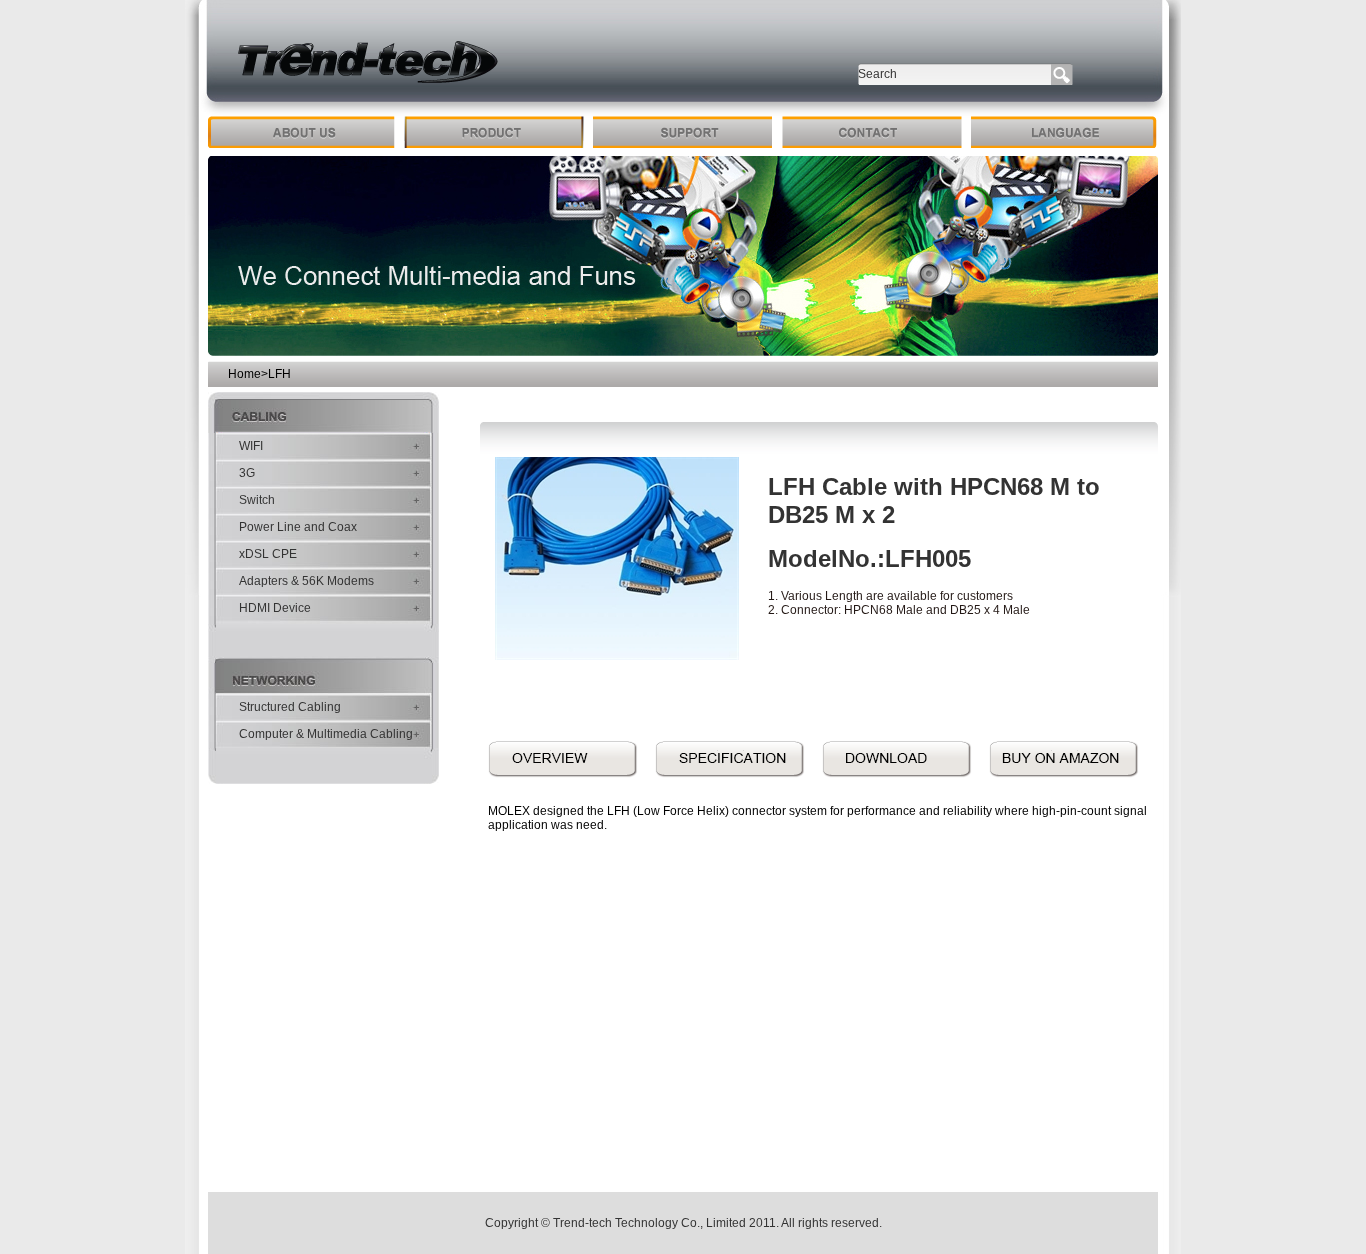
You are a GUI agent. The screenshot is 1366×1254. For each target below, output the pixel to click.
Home (244, 374)
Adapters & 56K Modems (306, 581)
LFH (279, 374)
